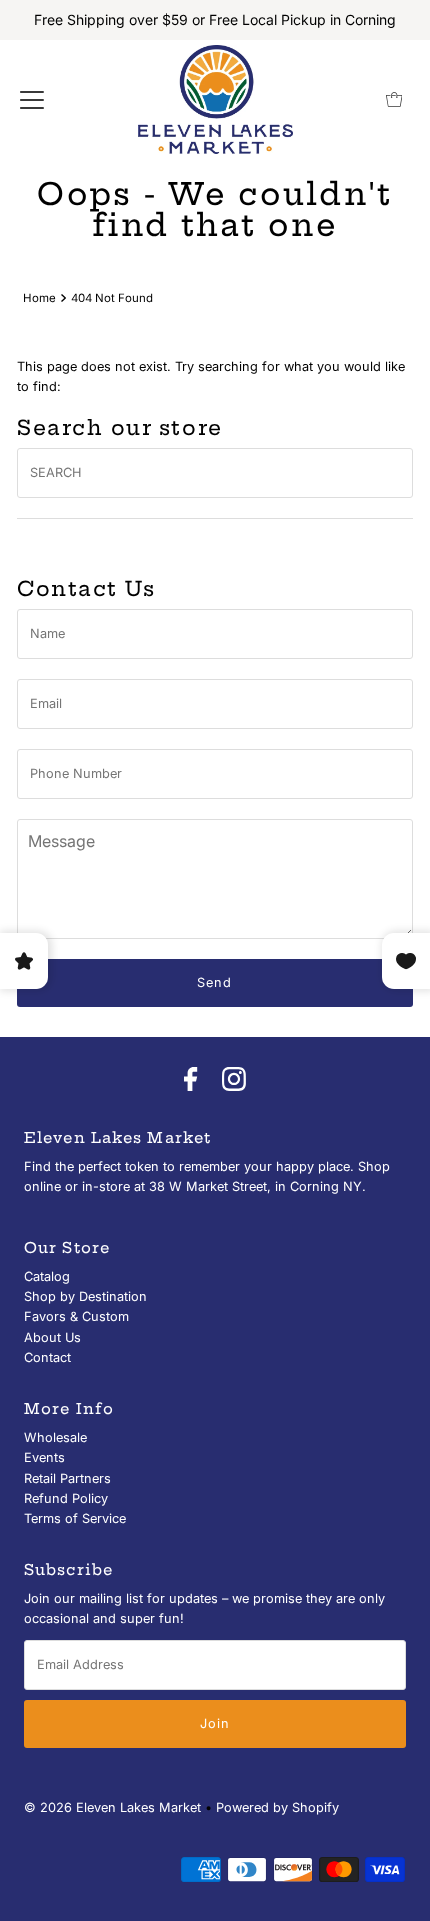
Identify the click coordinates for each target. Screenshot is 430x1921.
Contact (47, 1357)
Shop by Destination (85, 1296)
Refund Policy (66, 1498)
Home (39, 298)
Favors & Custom (76, 1316)
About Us (52, 1337)
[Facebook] (190, 1080)
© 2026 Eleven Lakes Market (112, 1807)
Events (44, 1457)
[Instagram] (234, 1080)
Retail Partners (67, 1478)
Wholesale (55, 1437)
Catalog (47, 1276)
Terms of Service (75, 1518)
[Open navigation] (32, 100)
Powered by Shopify (277, 1807)
